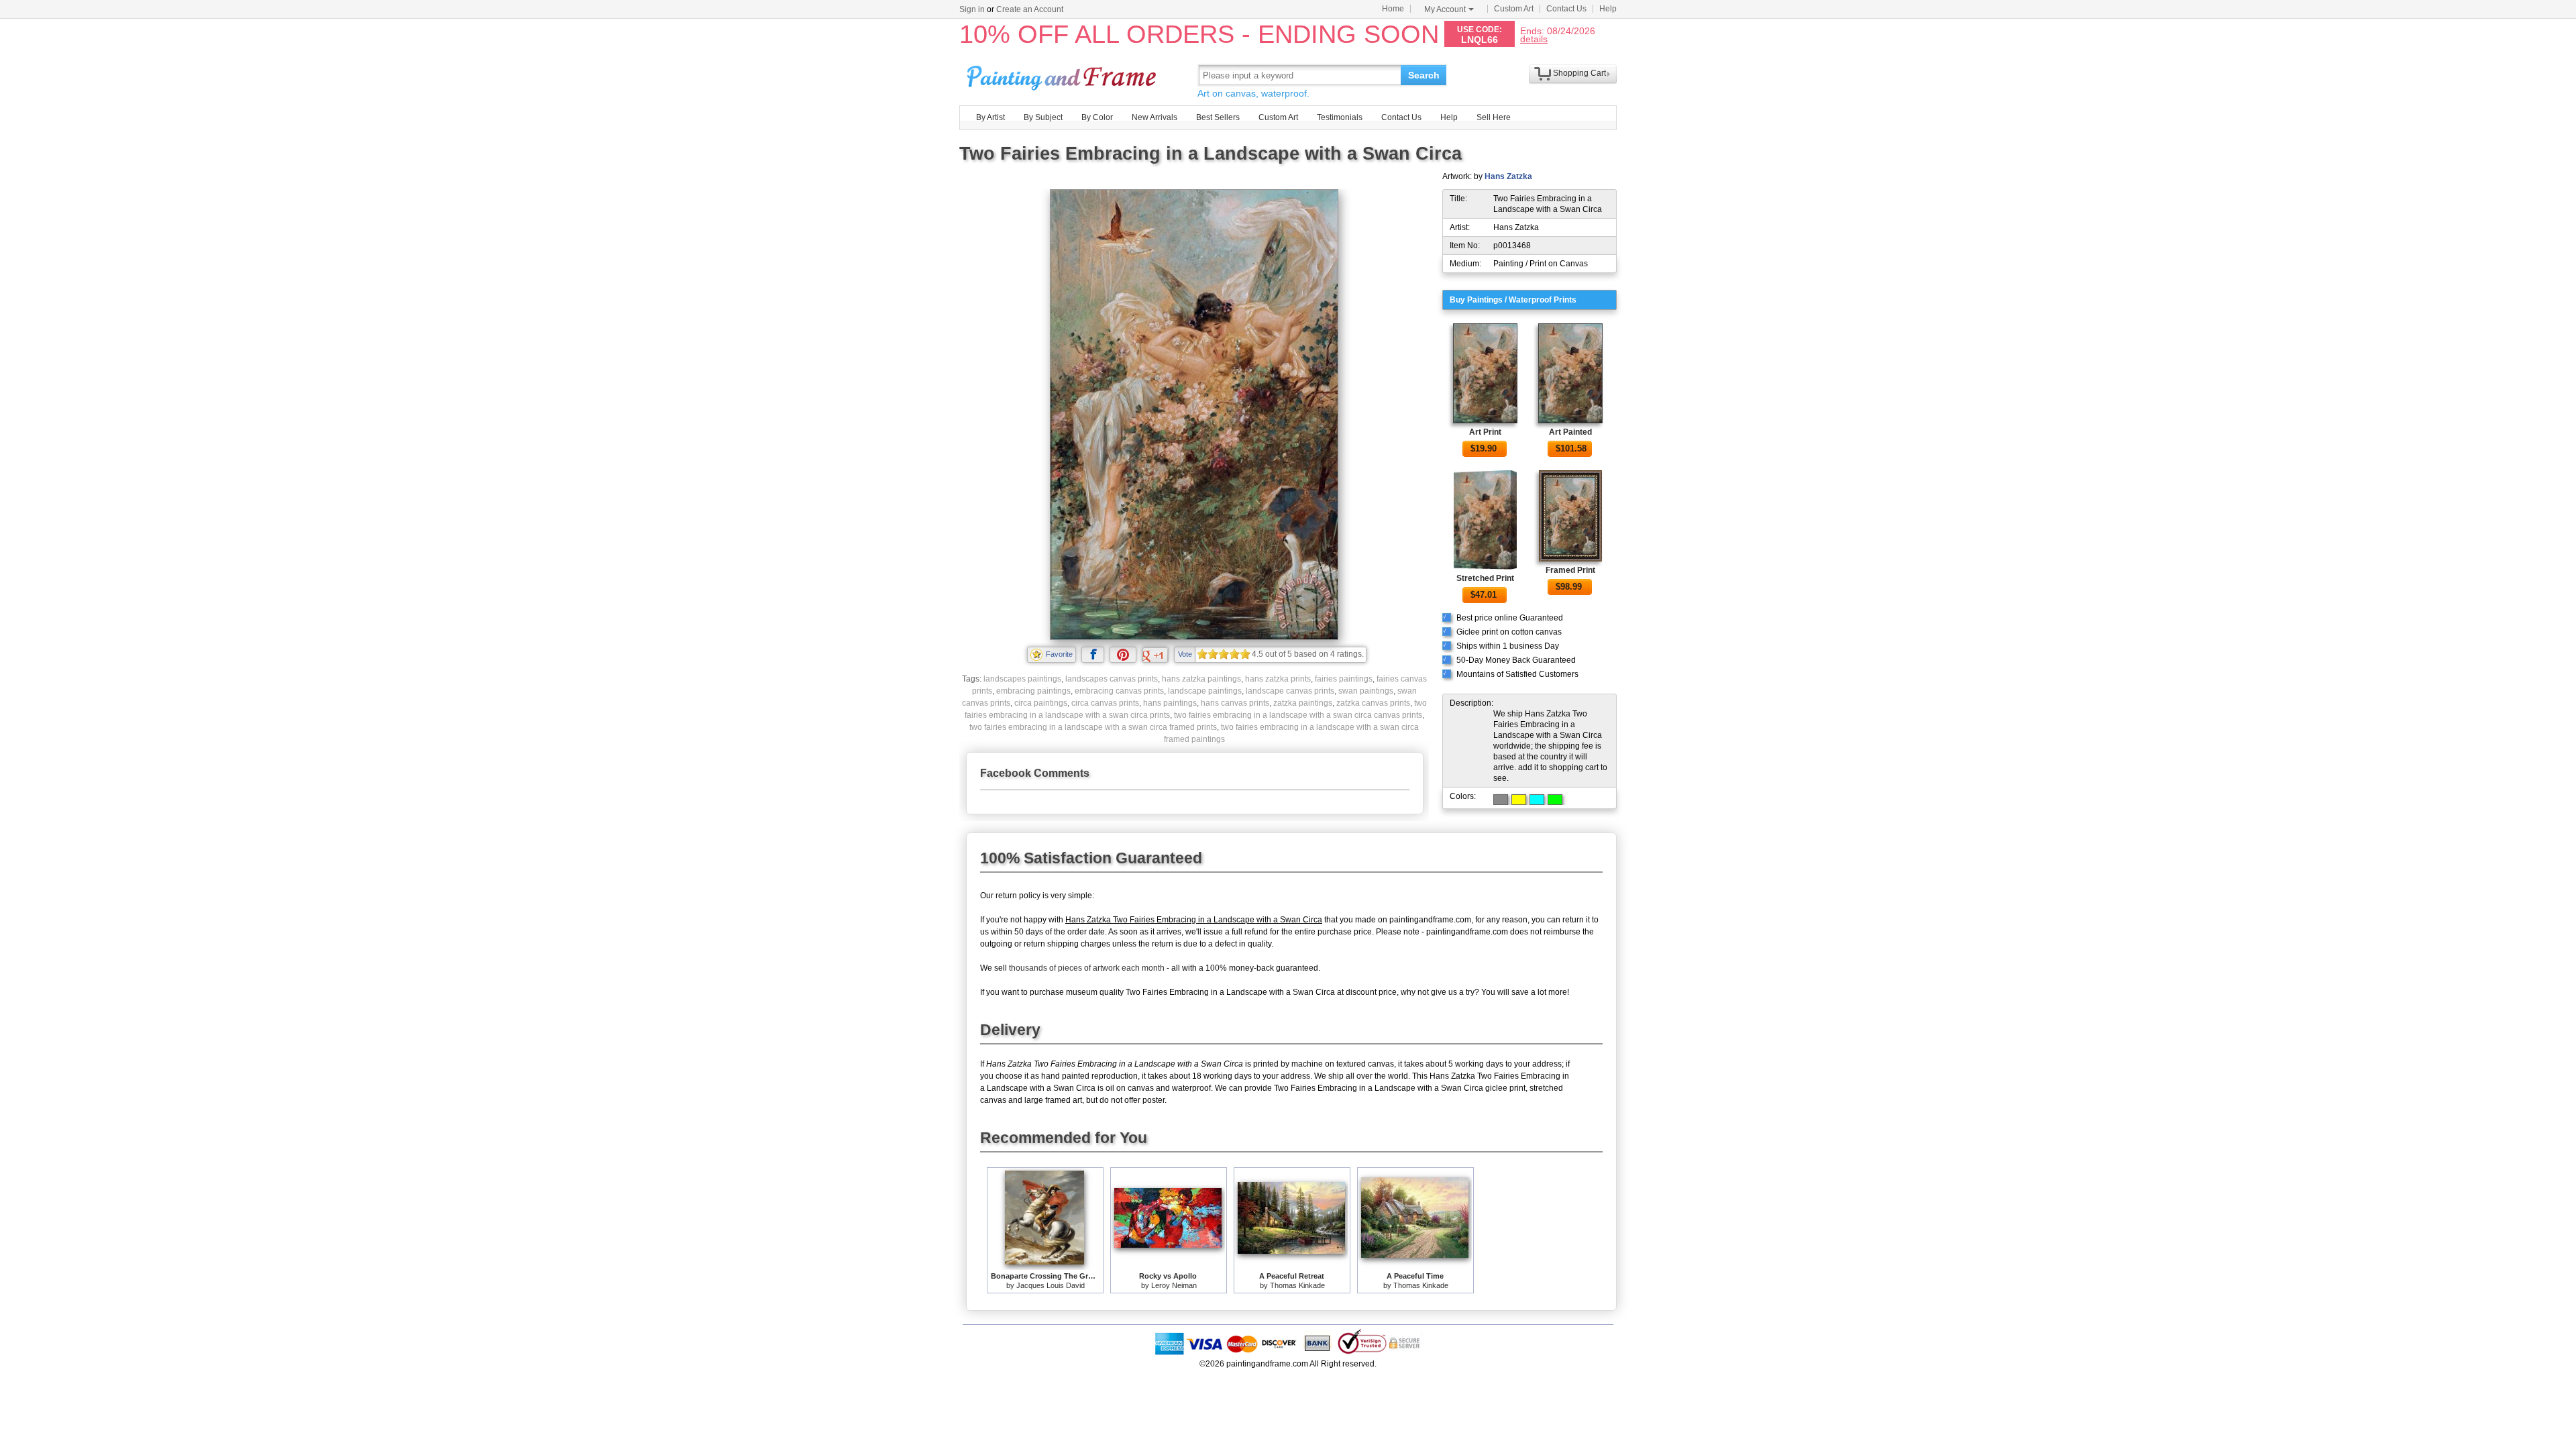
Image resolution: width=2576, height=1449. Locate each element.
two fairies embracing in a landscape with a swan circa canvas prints (1298, 715)
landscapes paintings (1022, 679)
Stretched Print (1485, 578)
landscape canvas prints (1290, 691)
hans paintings (1170, 703)
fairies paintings (1344, 679)
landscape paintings (1205, 691)
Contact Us (1566, 9)
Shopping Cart (1579, 73)
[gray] (1501, 800)
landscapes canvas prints (1112, 679)
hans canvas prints (1235, 703)
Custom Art (1514, 9)
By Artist (990, 117)
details (1534, 39)
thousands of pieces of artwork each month (1087, 968)
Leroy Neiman (1174, 1285)
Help (1608, 9)
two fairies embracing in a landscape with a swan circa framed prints (1093, 727)
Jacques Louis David (1051, 1285)
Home (1393, 9)
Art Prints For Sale (1063, 75)
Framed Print (1570, 570)
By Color (1097, 117)
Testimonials (1340, 117)
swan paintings (1366, 691)
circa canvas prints (1105, 703)
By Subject (1043, 117)
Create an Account (1030, 9)
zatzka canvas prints (1373, 703)
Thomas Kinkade (1297, 1285)
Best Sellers (1218, 117)
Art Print (1485, 432)
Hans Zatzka (1508, 176)
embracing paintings (1033, 691)
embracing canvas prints (1119, 691)
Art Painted (1570, 432)
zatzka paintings (1303, 703)
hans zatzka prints (1278, 679)
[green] (1555, 800)
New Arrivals (1155, 117)
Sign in (972, 9)
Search (1424, 75)
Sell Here (1494, 117)
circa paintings (1041, 703)
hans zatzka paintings (1201, 679)
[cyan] (1537, 800)
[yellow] (1519, 800)
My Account (1445, 9)
